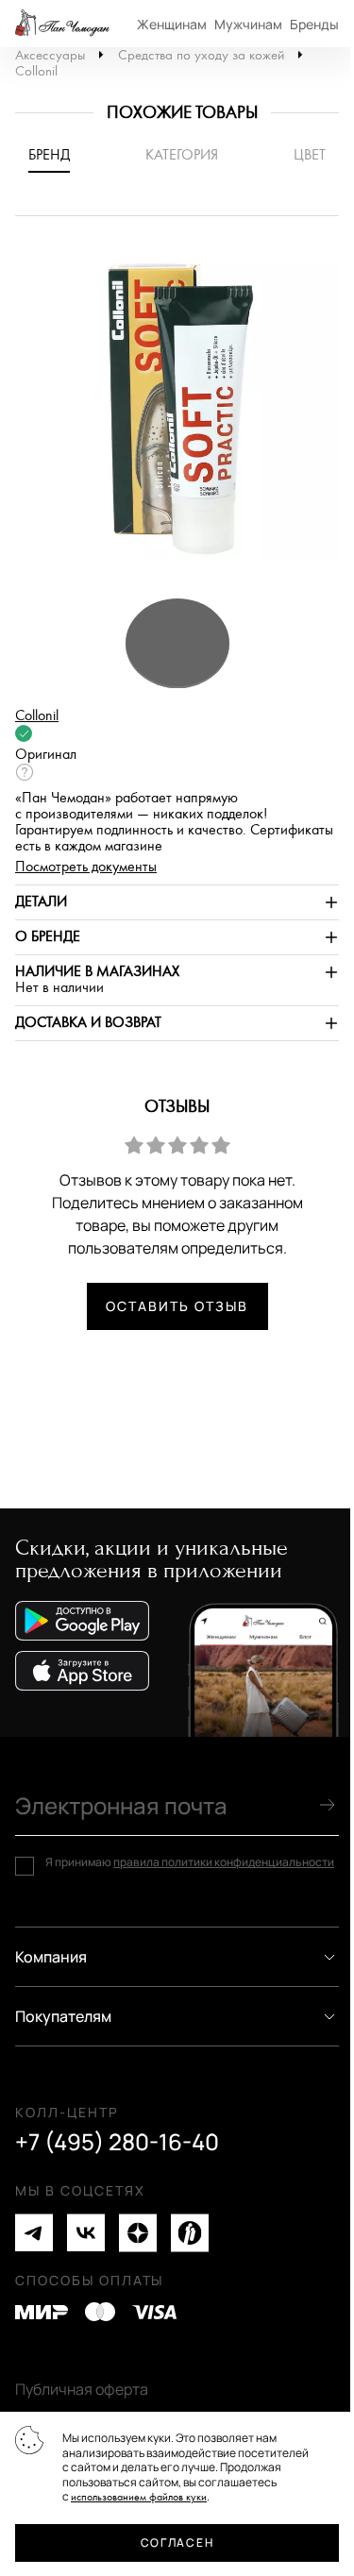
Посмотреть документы (86, 867)
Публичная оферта (82, 2389)
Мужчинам (248, 24)
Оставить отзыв (177, 1306)
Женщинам (172, 24)
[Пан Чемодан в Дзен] (138, 2233)
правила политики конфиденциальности (224, 1862)
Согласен (177, 2542)
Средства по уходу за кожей (201, 55)
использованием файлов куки (139, 2497)
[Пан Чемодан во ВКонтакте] (86, 2233)
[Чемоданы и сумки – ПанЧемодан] (62, 24)
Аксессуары (50, 55)
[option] (177, 416)
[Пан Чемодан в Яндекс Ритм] (190, 2233)
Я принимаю (190, 1862)
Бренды (314, 24)
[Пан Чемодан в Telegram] (34, 2233)
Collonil (36, 71)
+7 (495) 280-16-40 (117, 2142)
